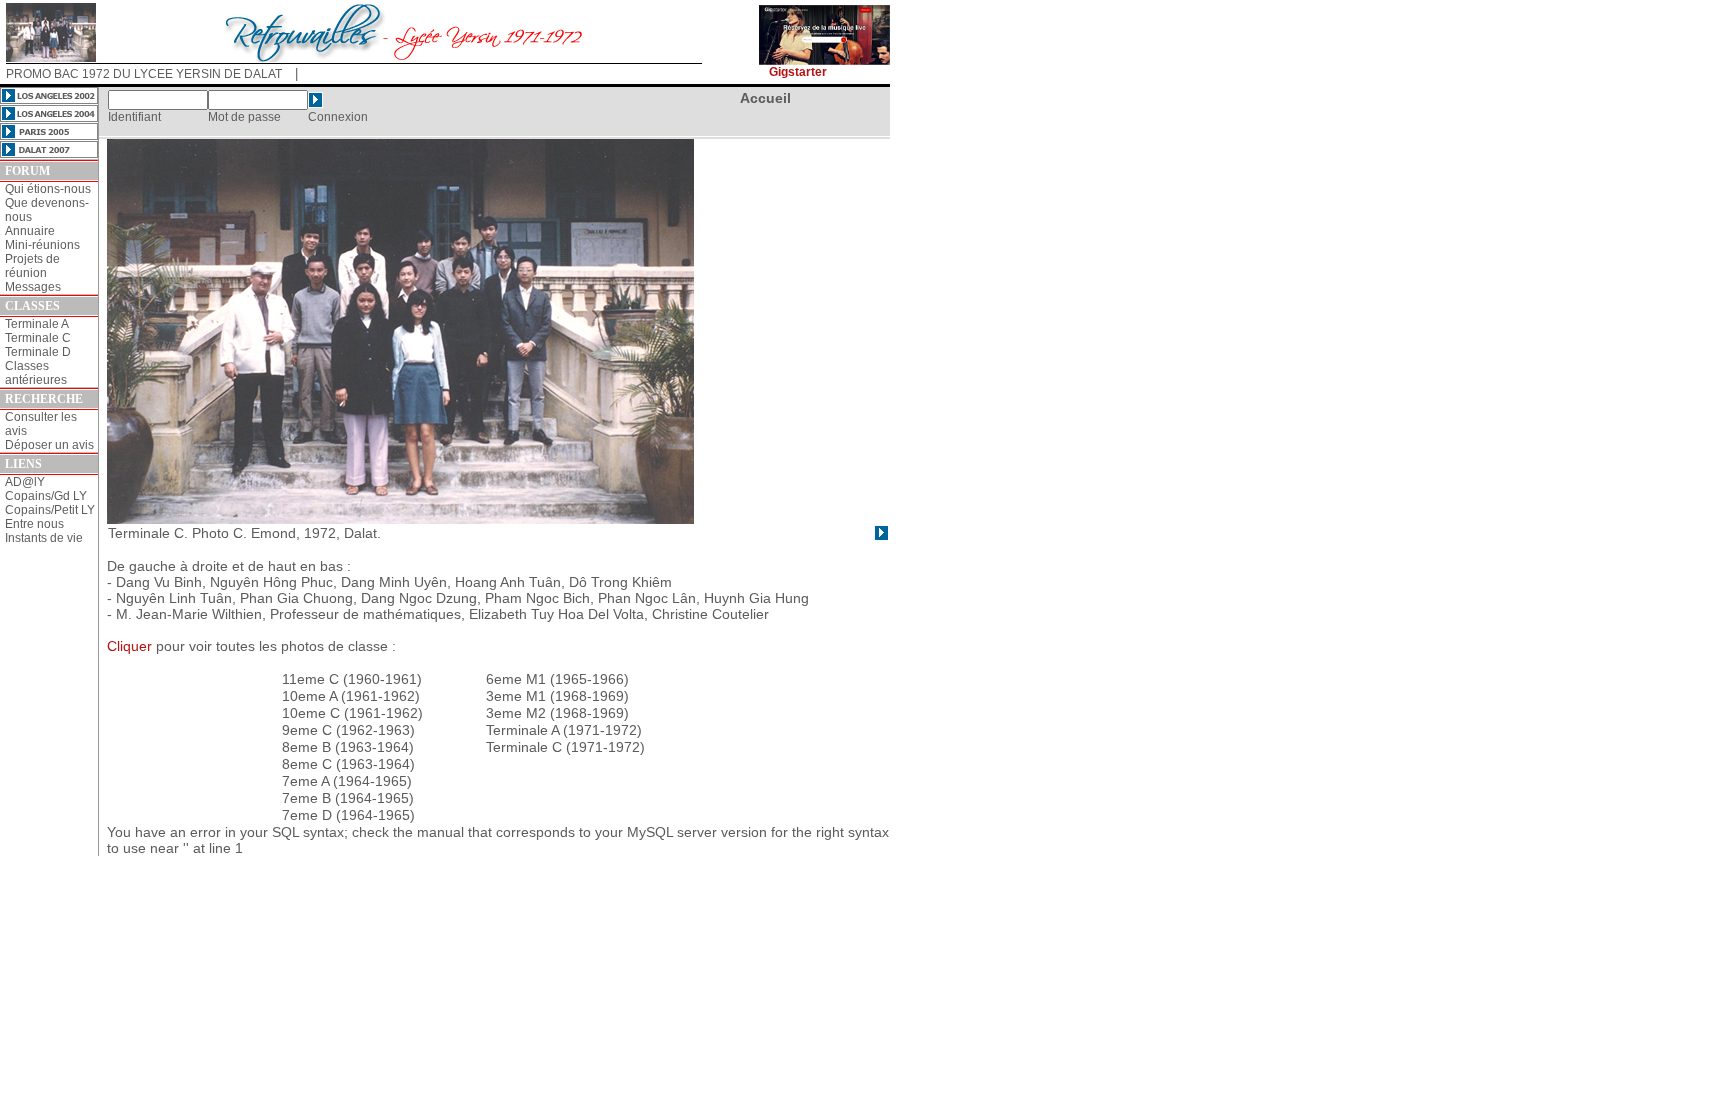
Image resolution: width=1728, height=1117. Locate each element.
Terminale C (38, 338)
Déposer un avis (49, 445)
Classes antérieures (36, 373)
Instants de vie (44, 538)
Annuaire (30, 231)
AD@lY (25, 482)
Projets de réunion (32, 266)
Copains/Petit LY (50, 510)
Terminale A (37, 324)
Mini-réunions (42, 245)
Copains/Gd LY (46, 496)
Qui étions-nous (48, 189)
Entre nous (34, 524)
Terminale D (38, 352)
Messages (33, 287)
